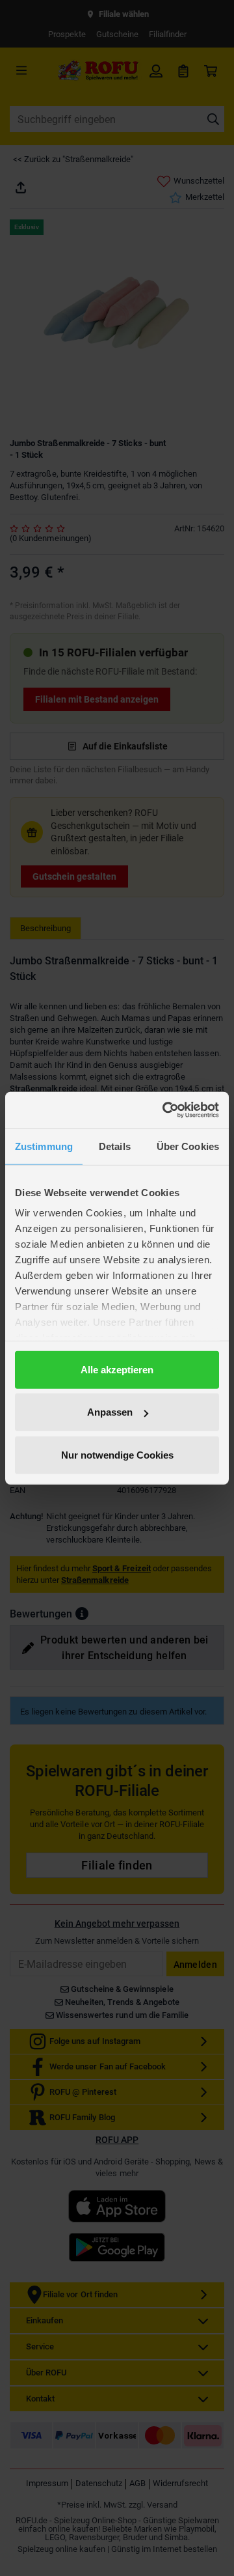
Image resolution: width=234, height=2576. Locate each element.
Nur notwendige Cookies (117, 1454)
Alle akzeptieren (117, 1369)
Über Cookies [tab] (188, 1146)
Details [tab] (115, 1146)
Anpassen (110, 1412)
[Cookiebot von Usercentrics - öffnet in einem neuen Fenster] (165, 1110)
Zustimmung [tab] (44, 1146)
